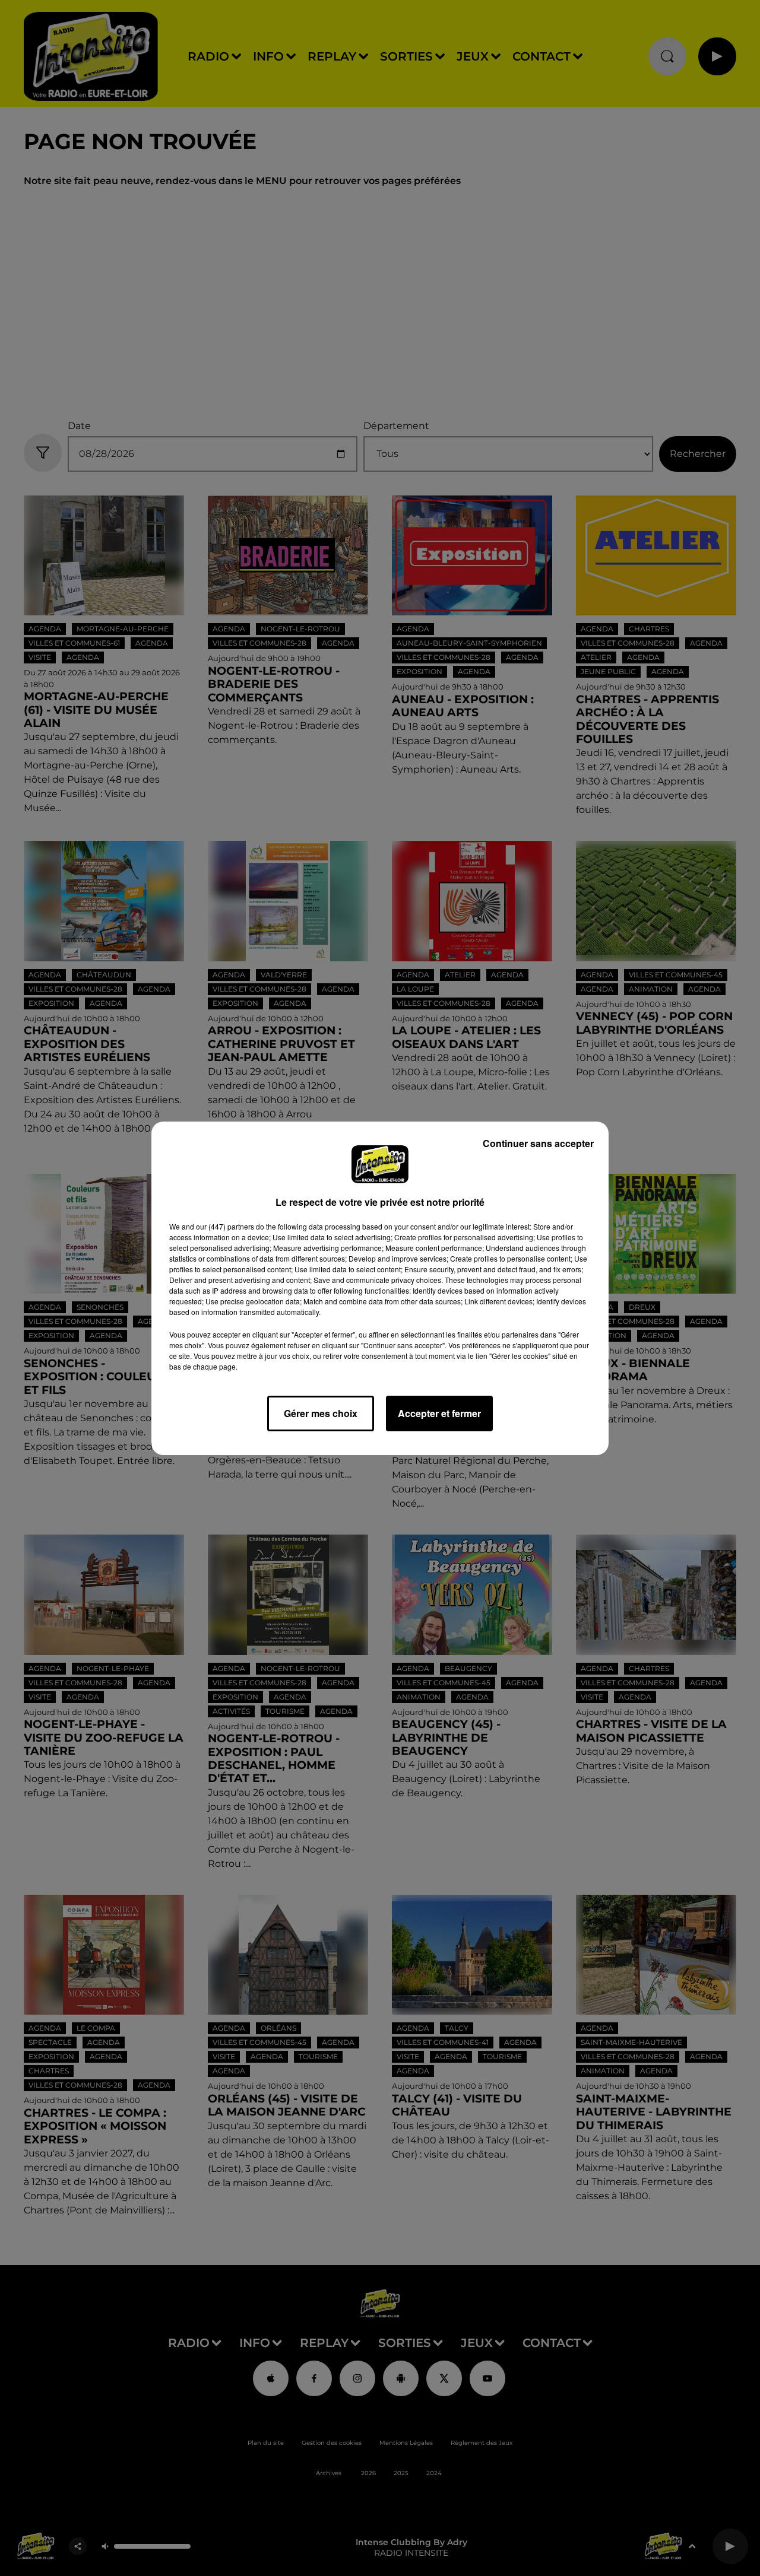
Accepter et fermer (439, 1413)
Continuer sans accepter (538, 1143)
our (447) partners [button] (225, 1226)
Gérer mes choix (321, 1413)
